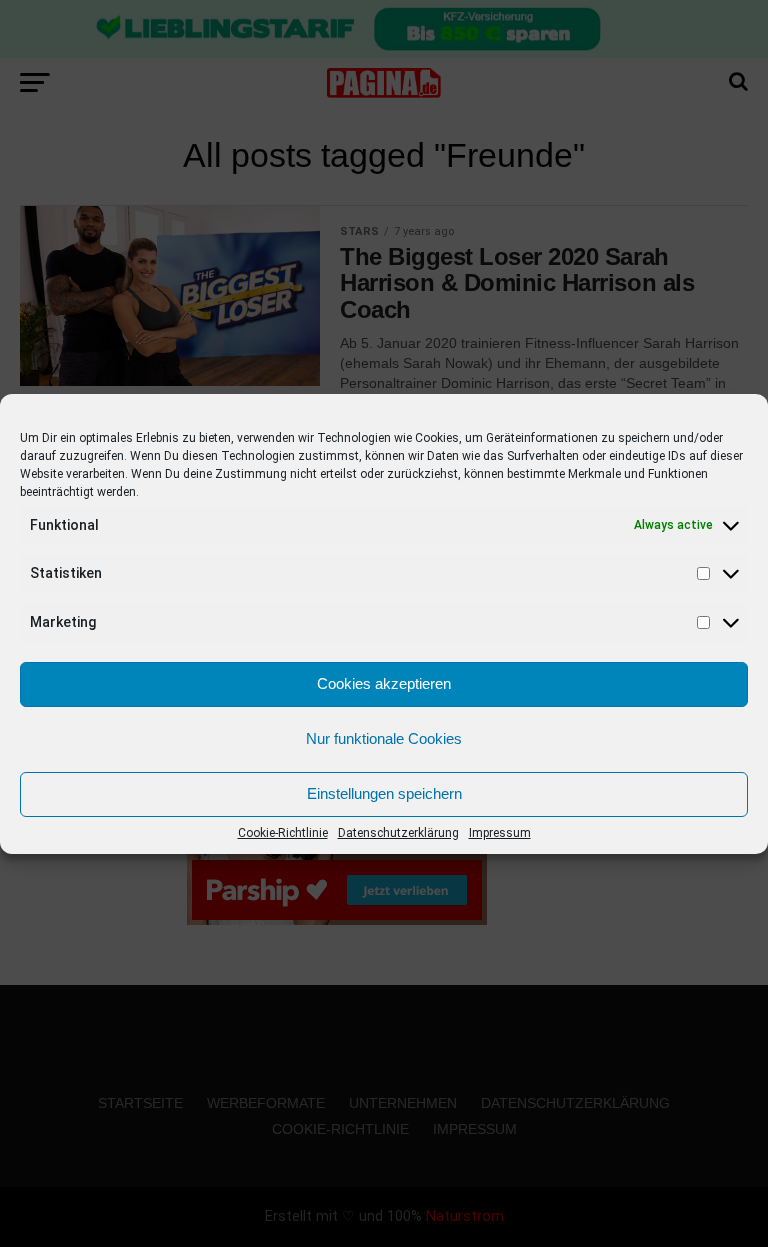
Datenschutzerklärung (398, 833)
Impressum (500, 833)
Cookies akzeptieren (384, 683)
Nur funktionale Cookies (384, 738)
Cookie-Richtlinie (283, 833)
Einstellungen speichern (384, 793)
